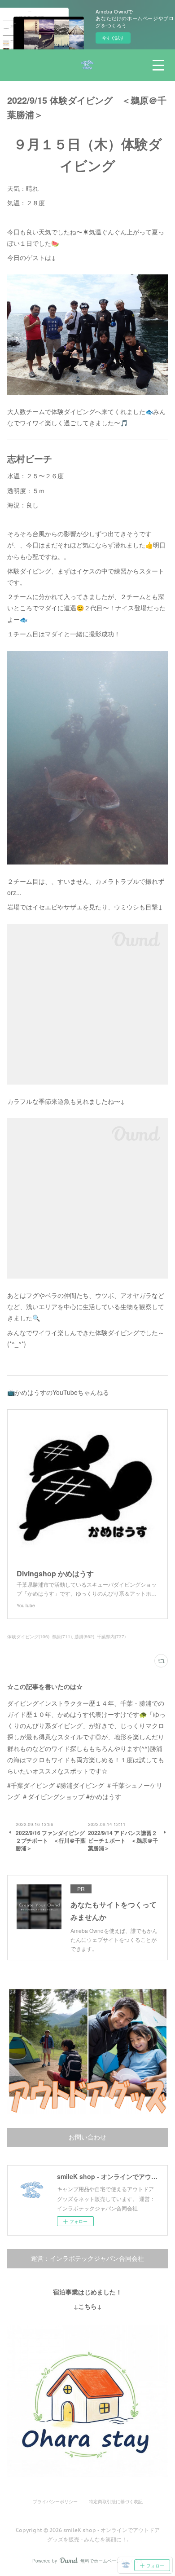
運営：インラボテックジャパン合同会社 (87, 2258)
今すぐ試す (113, 38)
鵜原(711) (62, 1636)
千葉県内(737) (111, 1636)
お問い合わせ (87, 2137)
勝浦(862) (84, 1636)
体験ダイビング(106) (28, 1636)
